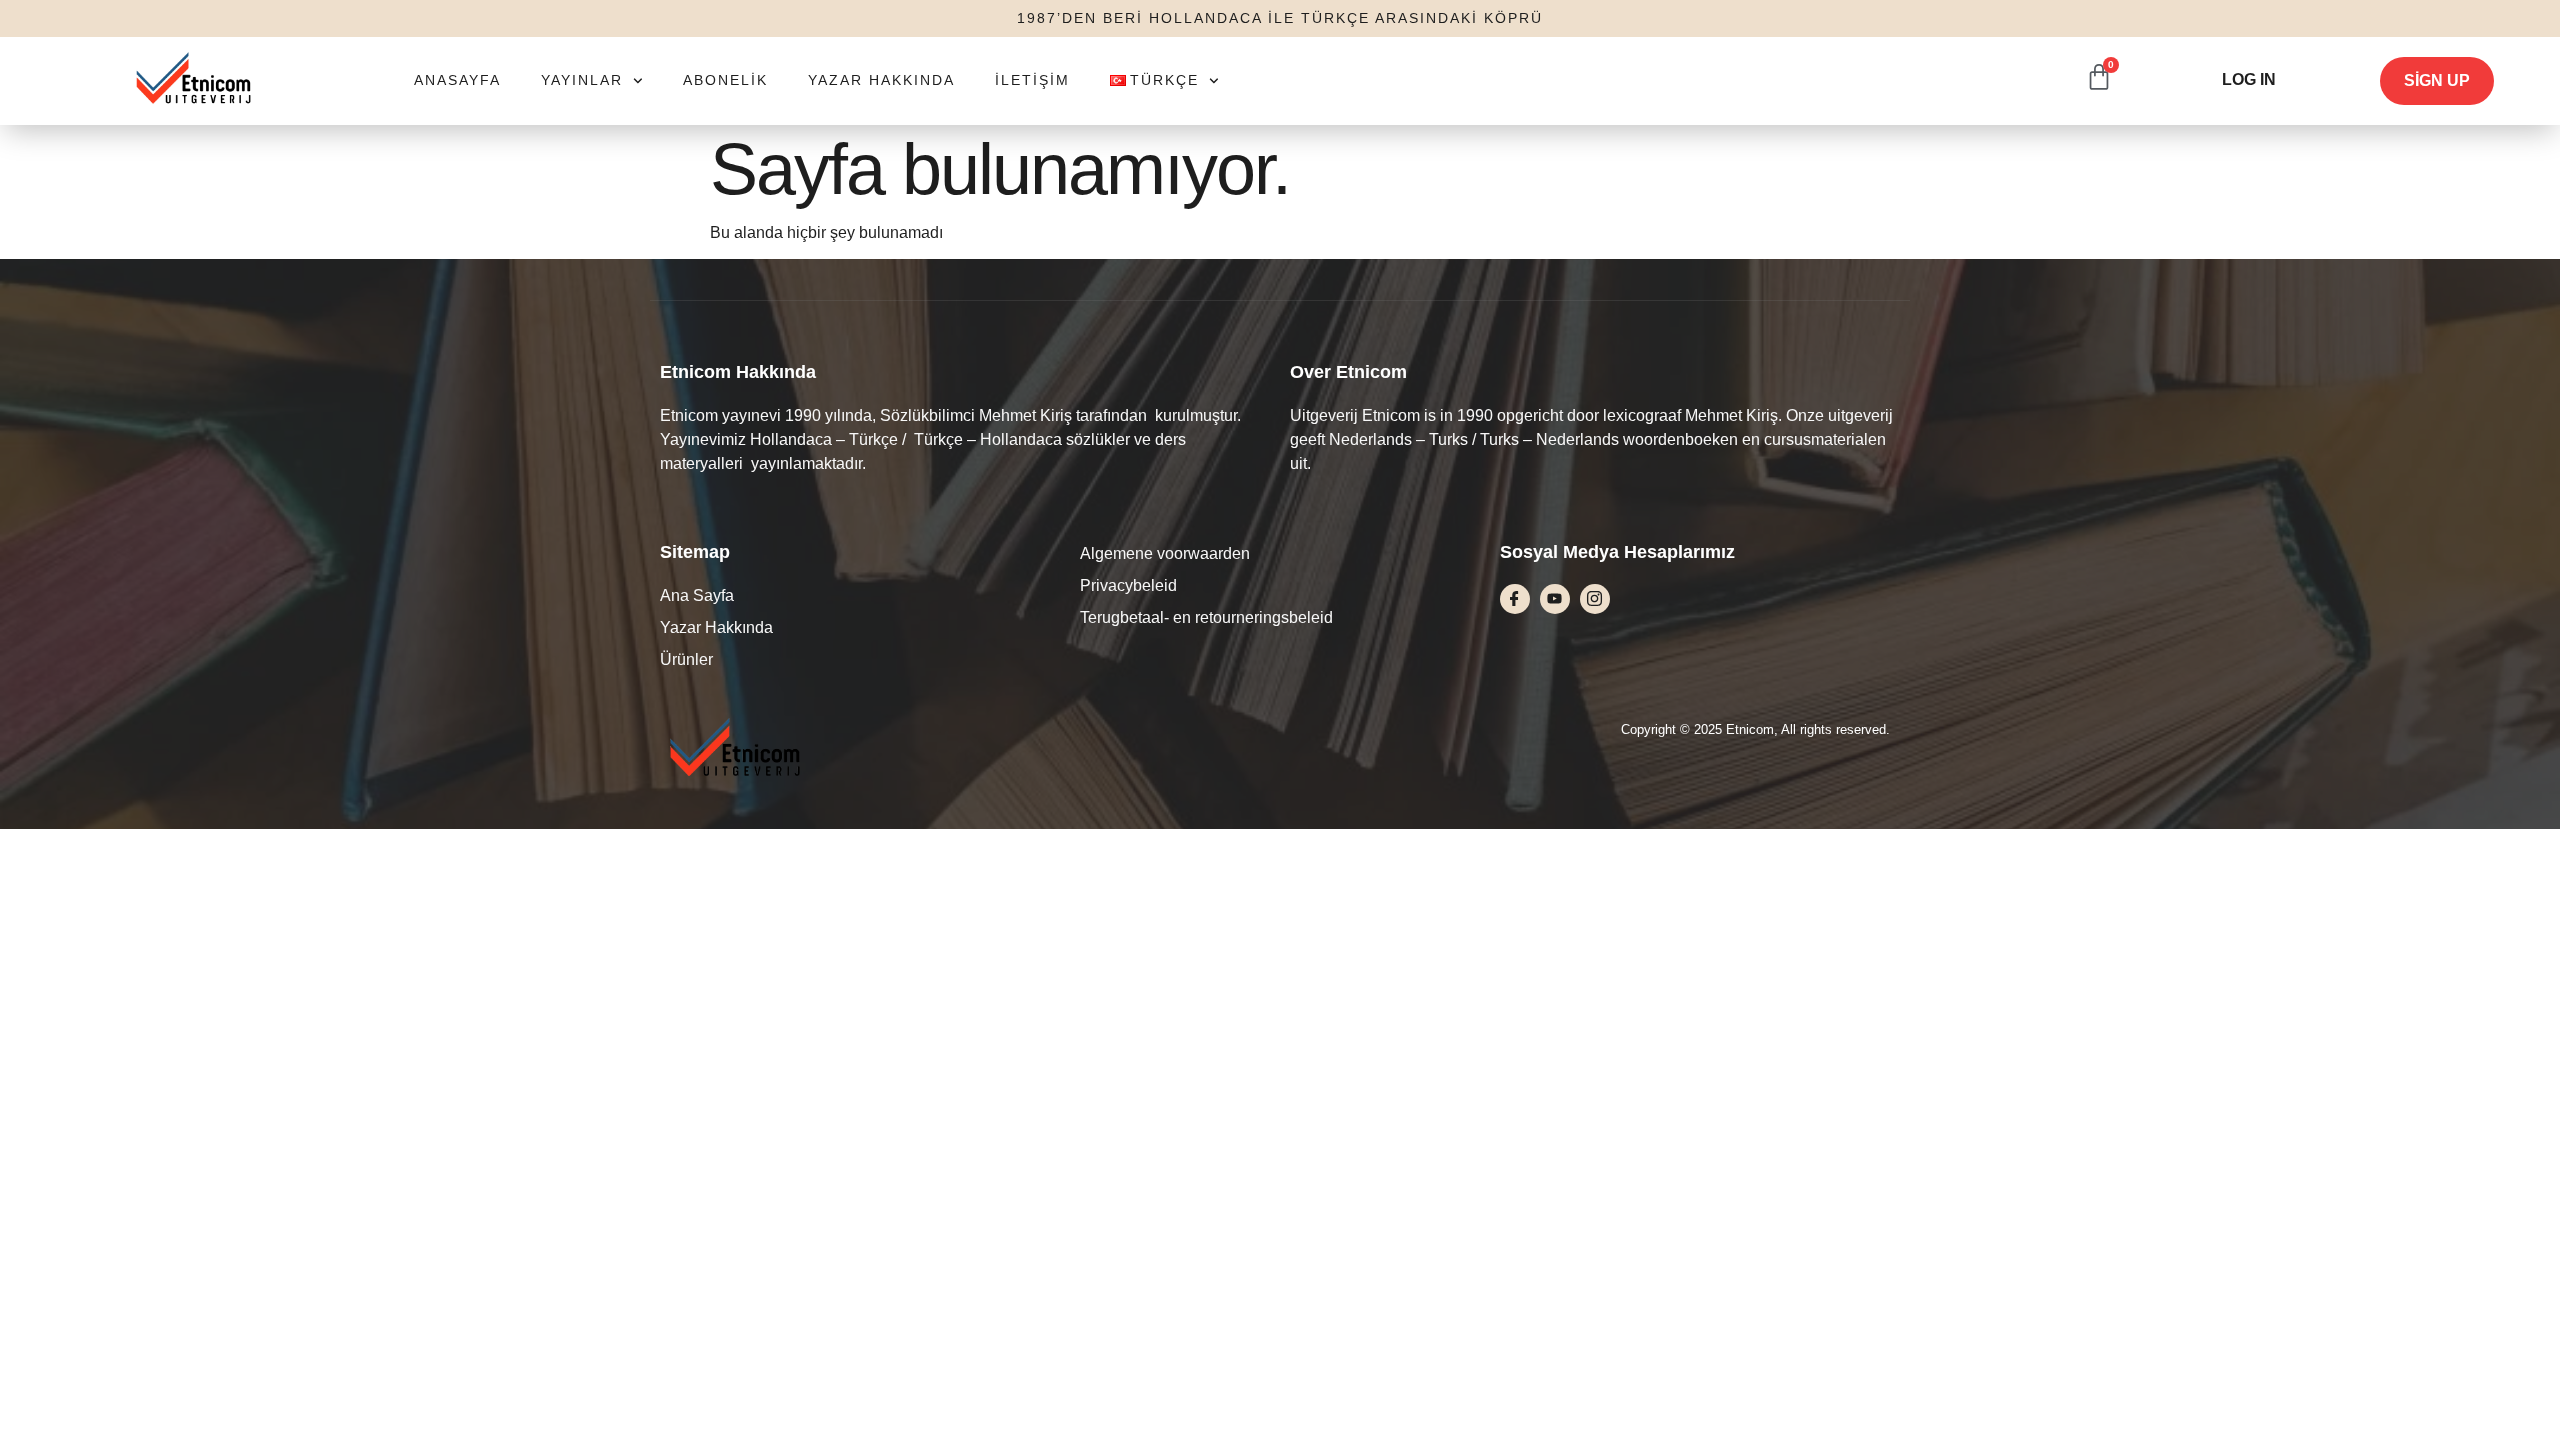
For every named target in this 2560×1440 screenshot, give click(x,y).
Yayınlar (582, 80)
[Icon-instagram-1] (1595, 599)
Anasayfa (457, 80)
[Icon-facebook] (1515, 599)
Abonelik (725, 80)
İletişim (1032, 80)
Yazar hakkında (881, 80)
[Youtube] (1555, 599)
